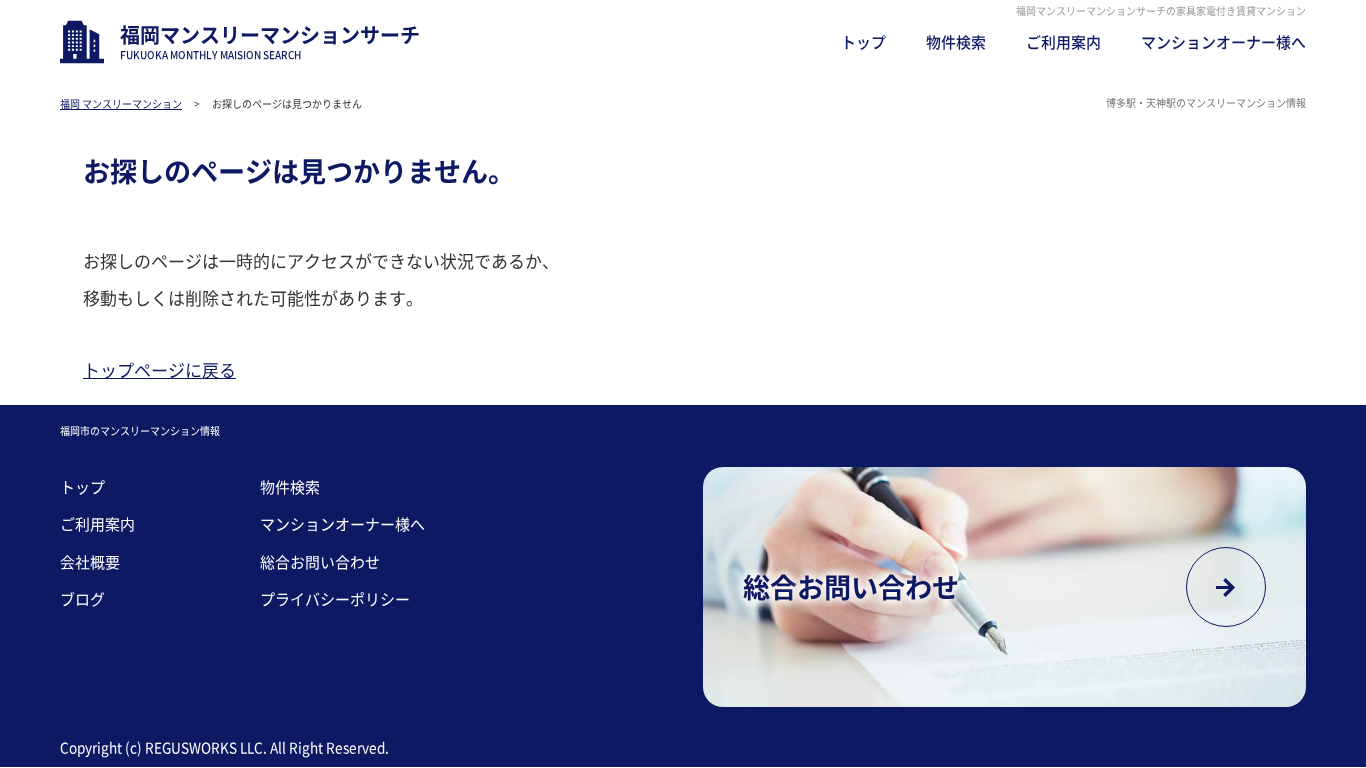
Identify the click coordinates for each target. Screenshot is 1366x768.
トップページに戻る (159, 369)
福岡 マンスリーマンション (121, 103)
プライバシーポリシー (335, 599)
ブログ (82, 599)
